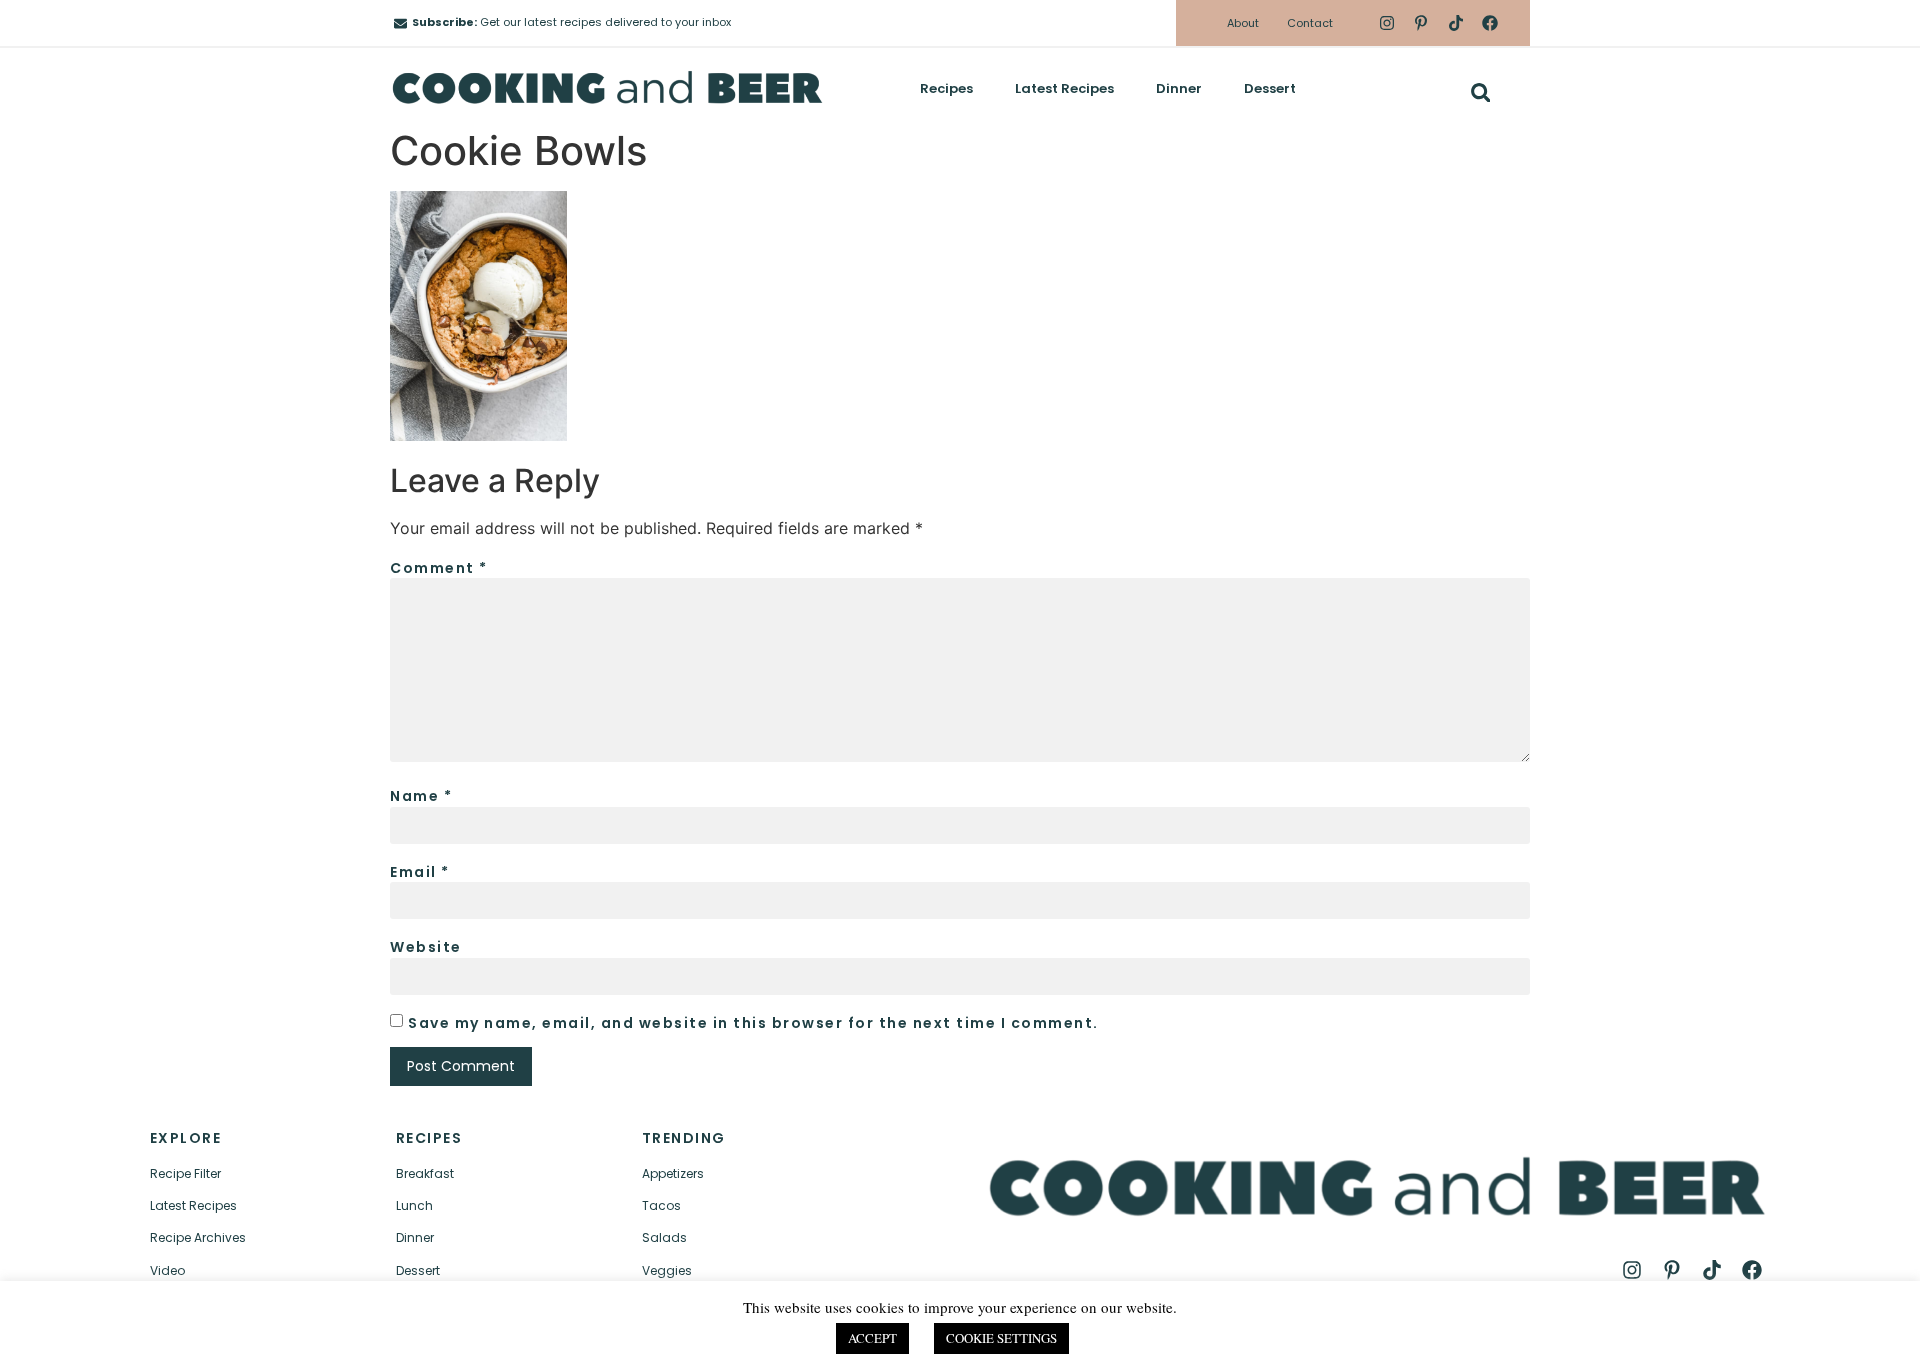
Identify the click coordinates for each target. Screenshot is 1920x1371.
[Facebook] (1490, 23)
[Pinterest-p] (1421, 23)
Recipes (946, 88)
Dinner (1179, 88)
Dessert (1270, 88)
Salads (664, 1237)
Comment (439, 568)
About (1243, 23)
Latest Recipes (1064, 88)
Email (420, 872)
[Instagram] (1387, 23)
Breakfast (425, 1173)
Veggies (667, 1270)
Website (426, 947)
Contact (1310, 23)
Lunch (414, 1205)
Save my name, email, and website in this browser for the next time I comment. (753, 1023)
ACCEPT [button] (872, 1338)
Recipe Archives (198, 1237)
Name (421, 796)
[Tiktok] (1455, 23)
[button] (1480, 92)
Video (167, 1270)
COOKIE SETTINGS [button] (1001, 1338)
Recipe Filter (185, 1173)
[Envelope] (400, 23)
